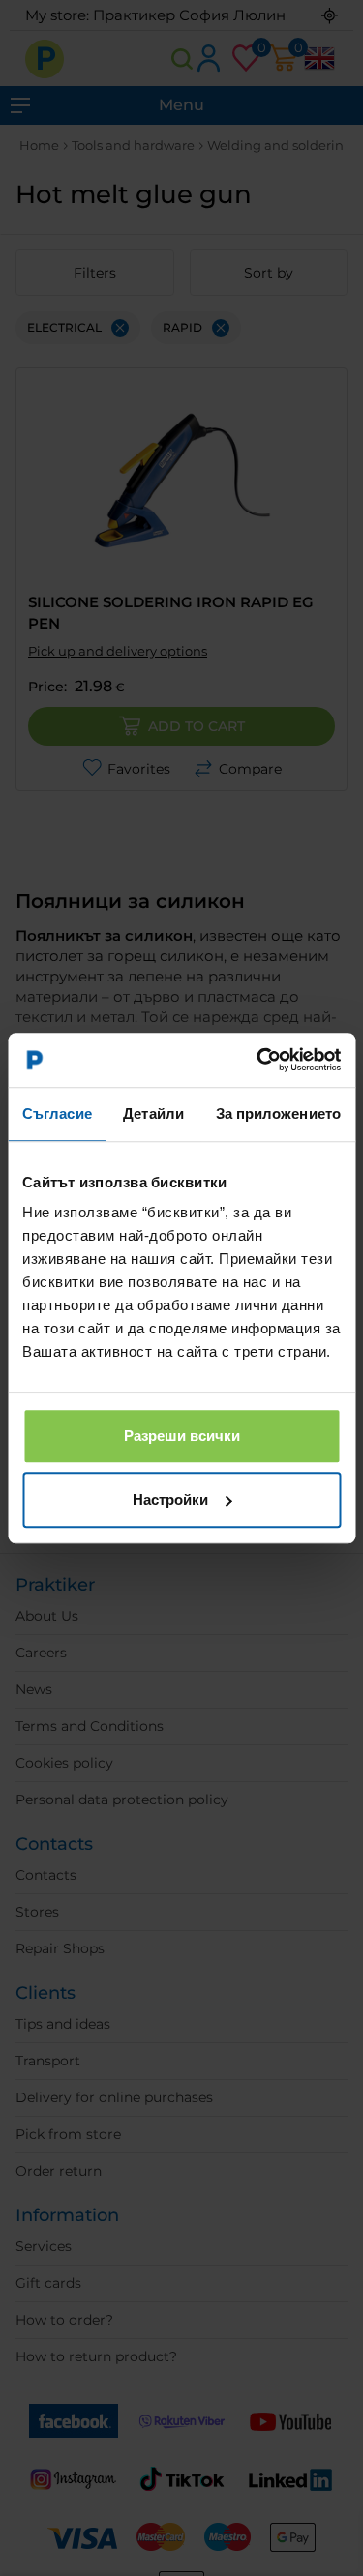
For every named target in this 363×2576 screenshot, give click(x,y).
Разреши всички (182, 1435)
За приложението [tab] (279, 1113)
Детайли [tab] (153, 1113)
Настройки (170, 1499)
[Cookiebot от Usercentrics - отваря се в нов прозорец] (258, 1060)
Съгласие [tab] (57, 1113)
